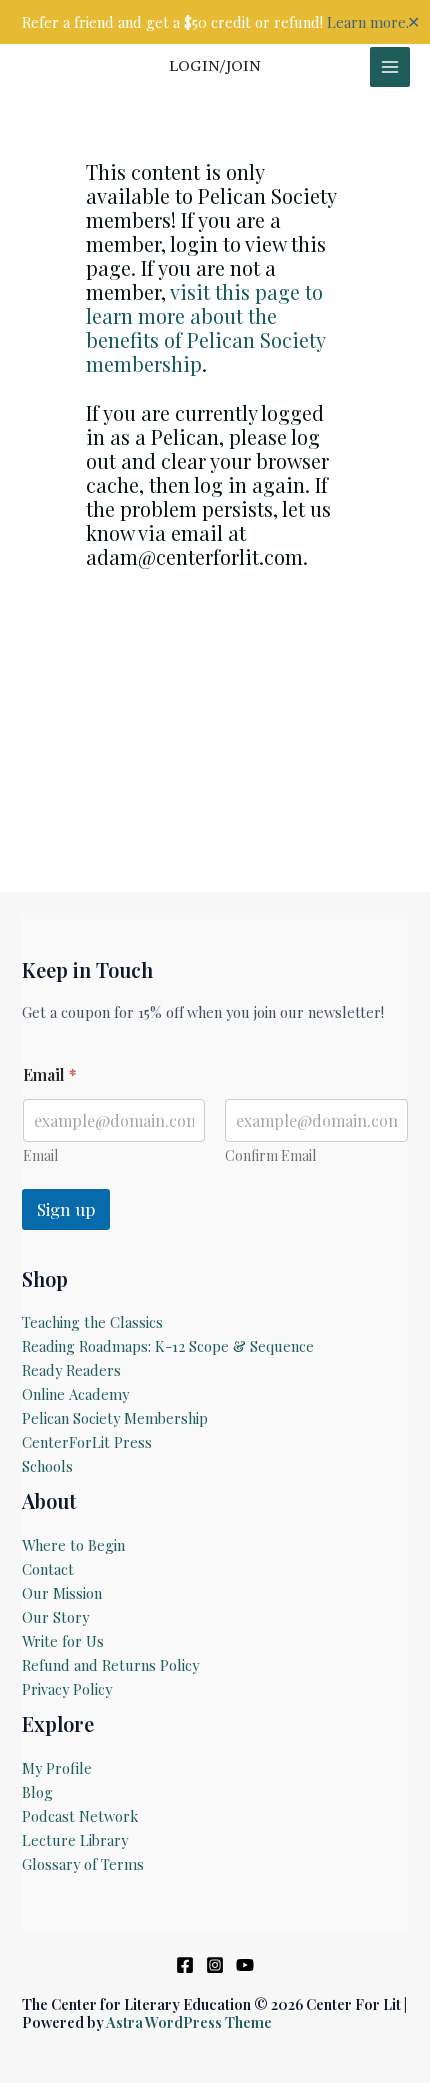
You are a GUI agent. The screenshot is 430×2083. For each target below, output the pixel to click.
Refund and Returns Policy (110, 1665)
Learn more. (368, 22)
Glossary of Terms (83, 1864)
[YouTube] (245, 1965)
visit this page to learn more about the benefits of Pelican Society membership (205, 327)
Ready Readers (71, 1370)
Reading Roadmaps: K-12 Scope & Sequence (168, 1346)
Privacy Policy (67, 1689)
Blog (37, 1792)
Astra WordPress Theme (189, 2022)
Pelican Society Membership (115, 1418)
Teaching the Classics (92, 1322)
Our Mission (62, 1593)
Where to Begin (73, 1545)
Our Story (55, 1617)
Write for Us (63, 1641)
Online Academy (75, 1394)
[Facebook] (185, 1965)
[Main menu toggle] (390, 67)
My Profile (57, 1768)
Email (40, 1155)
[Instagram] (215, 1965)
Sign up (66, 1209)
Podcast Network (80, 1816)
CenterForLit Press (87, 1442)
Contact (48, 1569)
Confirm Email (270, 1155)
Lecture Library (75, 1840)
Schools (47, 1466)
